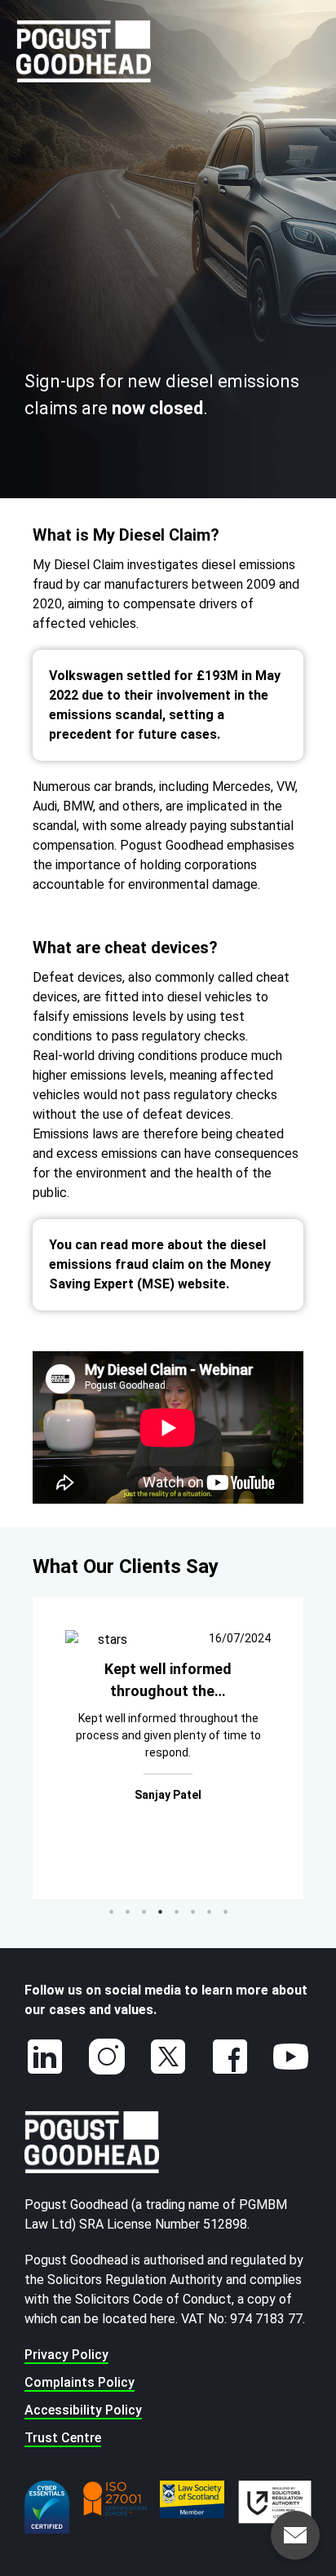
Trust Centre (63, 2438)
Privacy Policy (66, 2355)
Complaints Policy (80, 2382)
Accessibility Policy (83, 2410)
